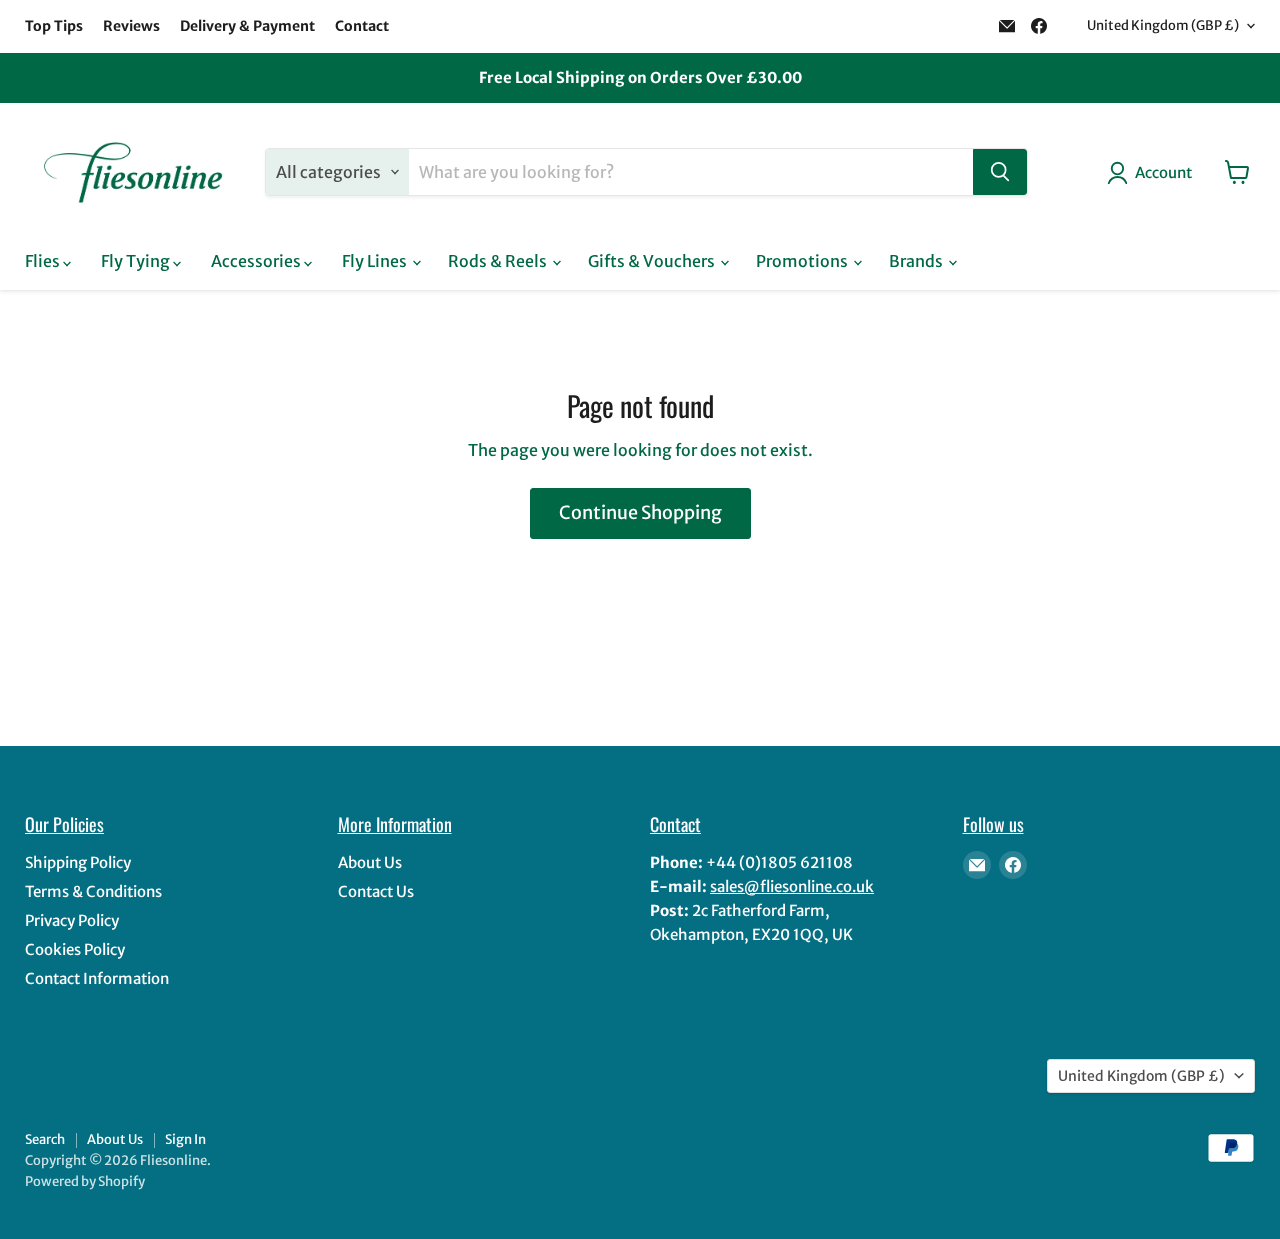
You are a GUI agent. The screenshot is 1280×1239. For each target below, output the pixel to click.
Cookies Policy (75, 949)
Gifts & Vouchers (653, 261)
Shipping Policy (78, 862)
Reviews (131, 26)
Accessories (257, 261)
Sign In (185, 1139)
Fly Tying (137, 261)
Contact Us (376, 891)
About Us (370, 862)
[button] (1153, 173)
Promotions (803, 261)
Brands (917, 261)
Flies (44, 261)
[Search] (1000, 172)
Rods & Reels (499, 261)
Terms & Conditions (93, 891)
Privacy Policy (72, 920)
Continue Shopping (640, 512)
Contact (362, 26)
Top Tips (54, 26)
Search (45, 1139)
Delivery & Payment (247, 26)
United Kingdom (1163, 25)
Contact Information (97, 978)
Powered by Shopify (85, 1181)
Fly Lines (376, 261)
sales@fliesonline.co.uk (792, 886)
